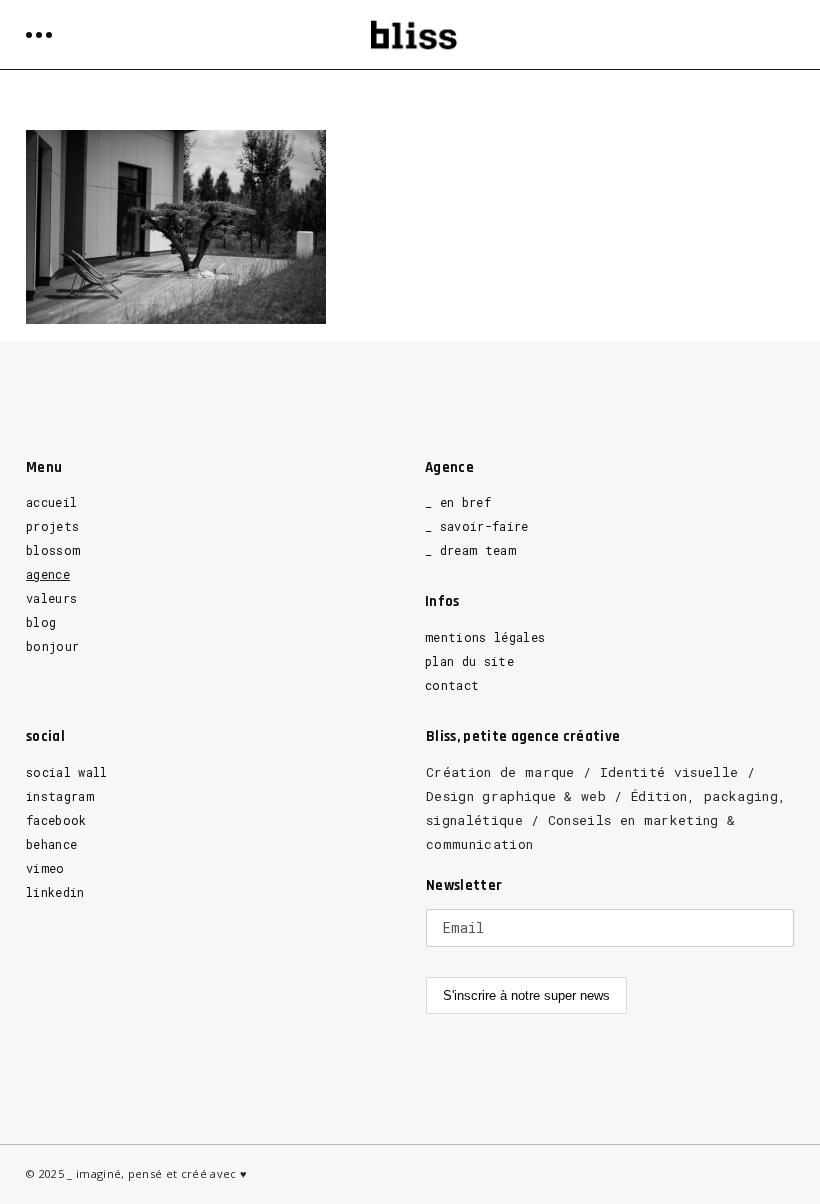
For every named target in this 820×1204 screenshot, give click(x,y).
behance (51, 844)
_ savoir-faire (477, 526)
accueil (51, 502)
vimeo (45, 868)
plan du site (469, 661)
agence (48, 574)
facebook (56, 820)
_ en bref (458, 502)
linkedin (55, 892)
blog (41, 622)
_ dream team (470, 550)
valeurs (51, 598)
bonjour (52, 646)
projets (52, 526)
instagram (60, 796)
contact (452, 685)
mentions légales (485, 637)
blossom (53, 550)
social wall (67, 772)
